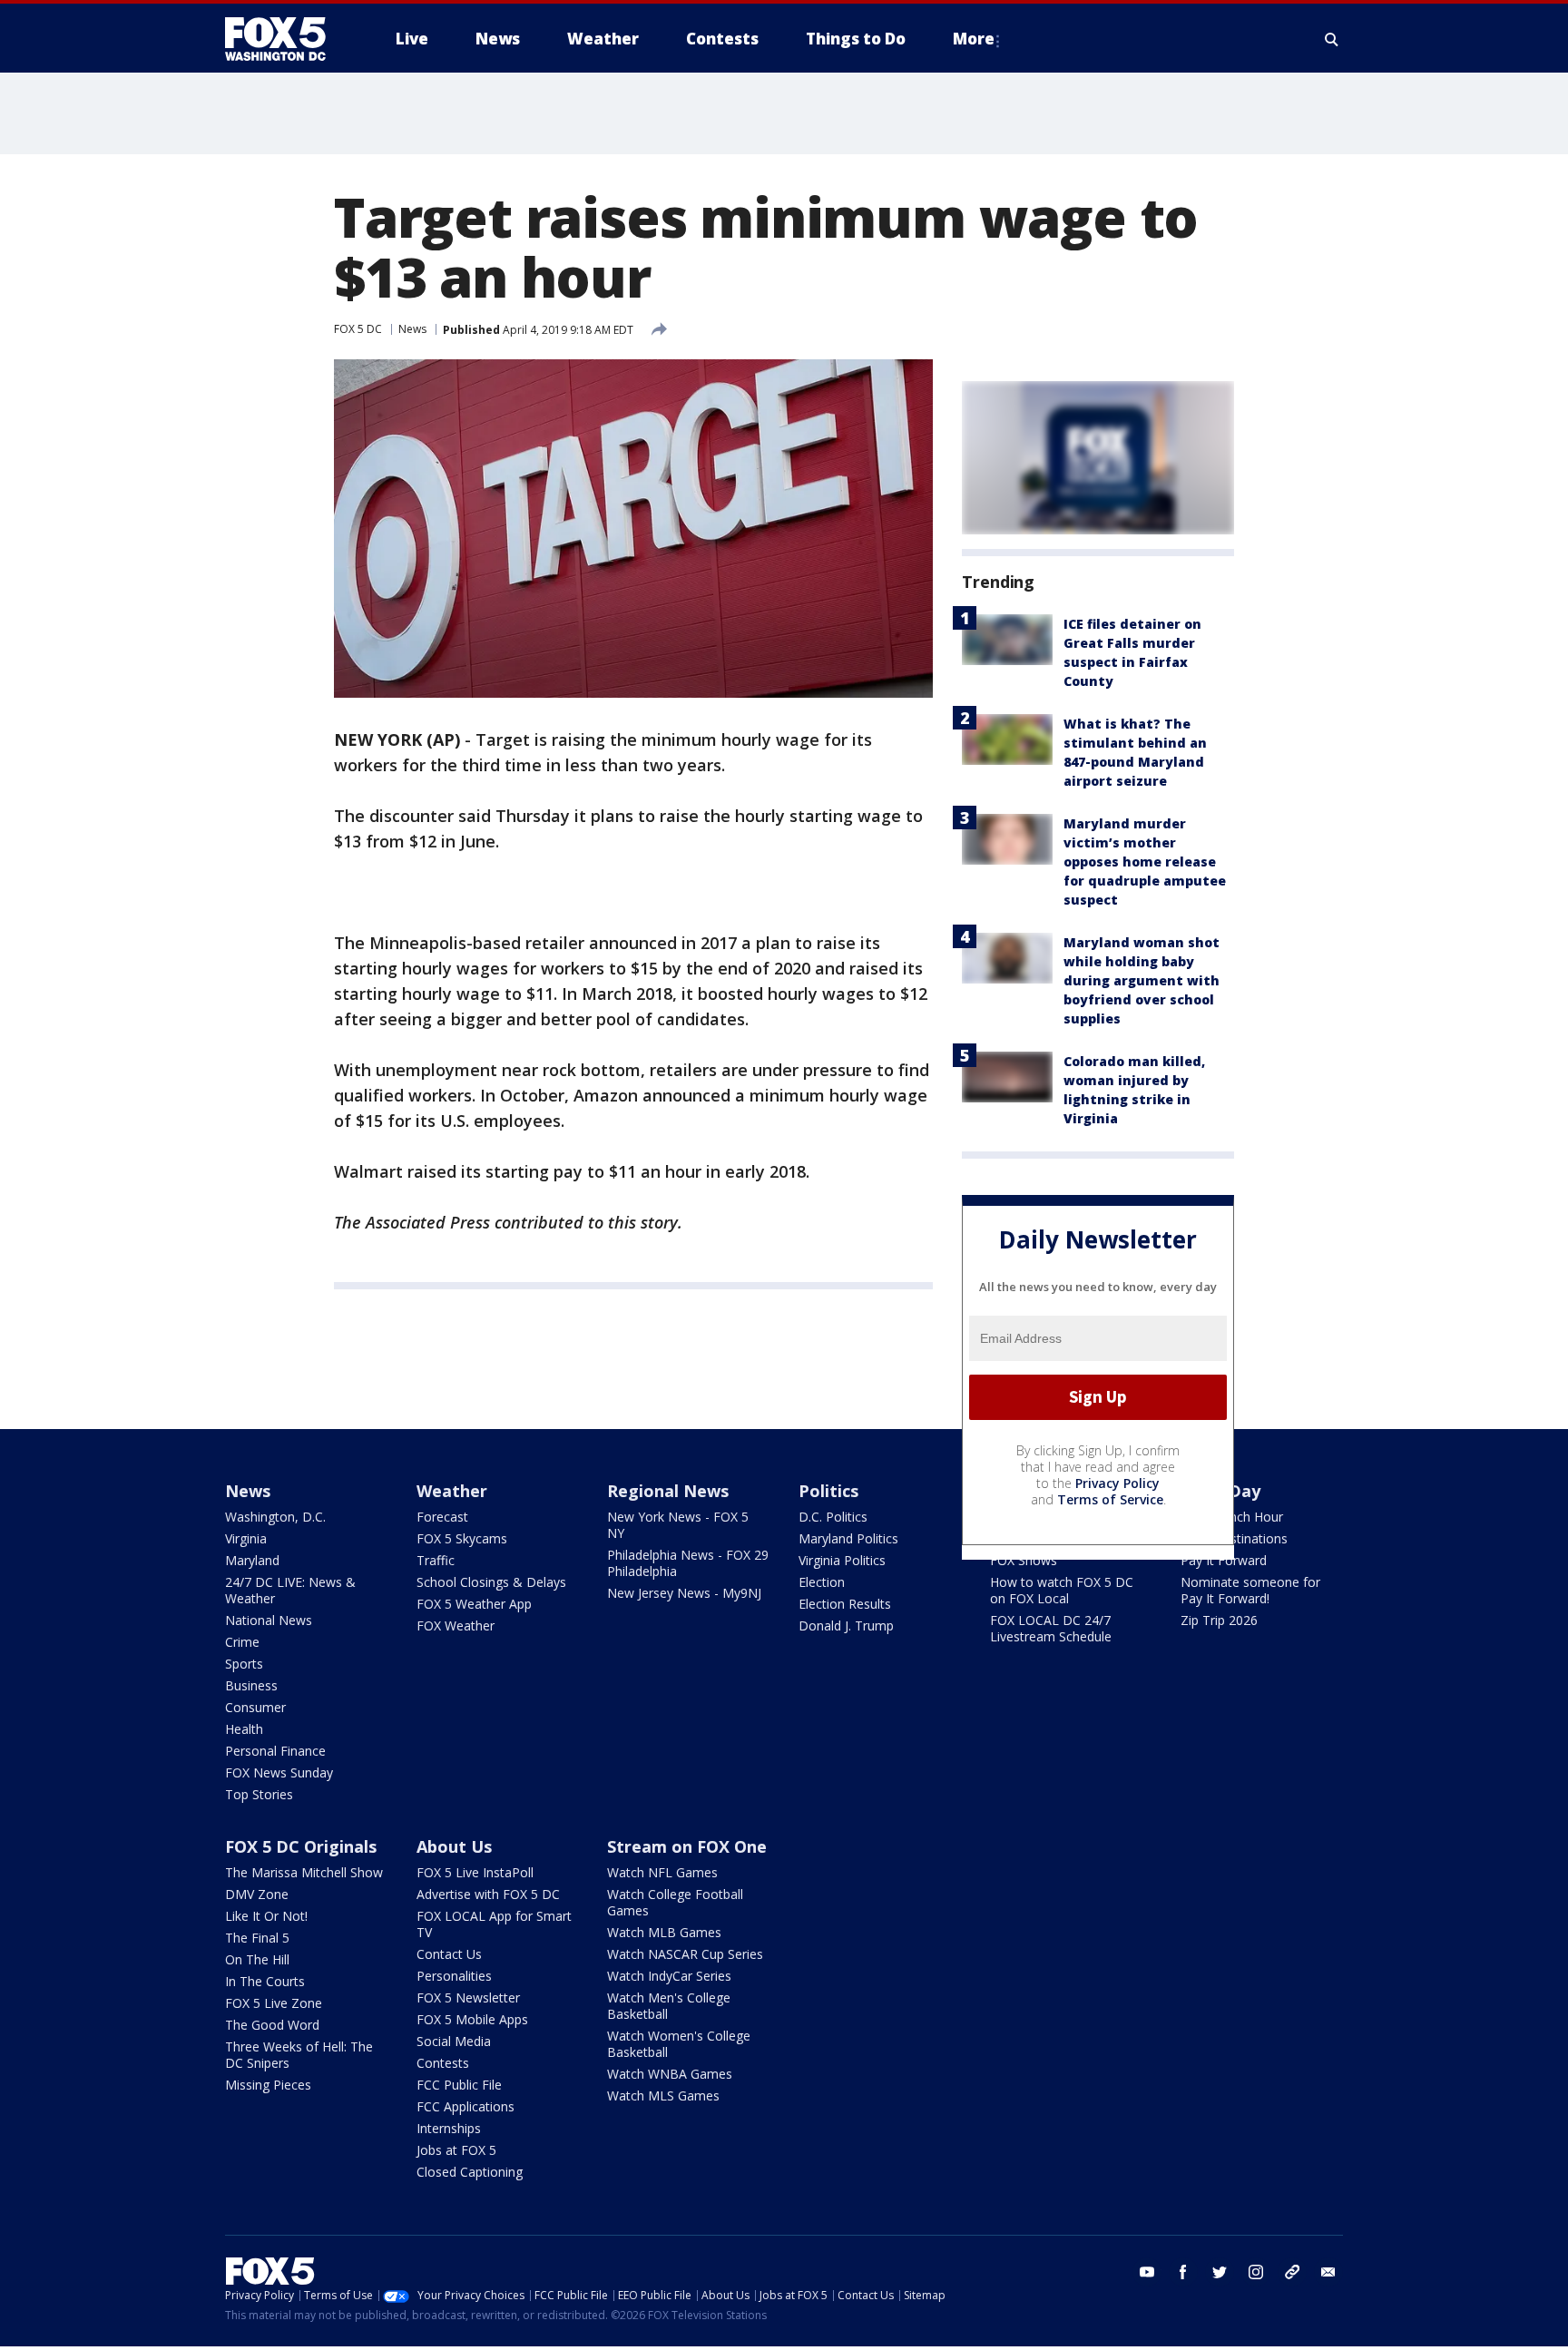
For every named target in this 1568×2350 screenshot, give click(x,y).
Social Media (454, 2041)
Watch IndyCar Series (669, 1976)
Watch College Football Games (675, 1902)
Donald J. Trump (846, 1625)
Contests (443, 2063)
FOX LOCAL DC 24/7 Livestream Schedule (1051, 1628)
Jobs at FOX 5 (456, 2150)
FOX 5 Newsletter (468, 1997)
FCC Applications (465, 2106)
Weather (452, 1491)
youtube (1147, 2272)
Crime (242, 1642)
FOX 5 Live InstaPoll (475, 1872)
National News (269, 1620)
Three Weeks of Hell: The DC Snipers (299, 2055)
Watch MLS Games (663, 2095)
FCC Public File (459, 2085)
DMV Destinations (1234, 1538)
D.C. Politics (833, 1517)
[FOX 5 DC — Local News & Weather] (285, 39)
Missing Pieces (268, 2085)
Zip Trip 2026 (1219, 1620)
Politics (828, 1491)
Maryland (252, 1560)
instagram (1256, 2272)
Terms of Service (1110, 1499)
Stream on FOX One (687, 1846)
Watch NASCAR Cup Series (685, 1954)
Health (244, 1729)
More (974, 39)
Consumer (255, 1707)
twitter (1220, 2272)
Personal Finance (275, 1751)
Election (822, 1582)
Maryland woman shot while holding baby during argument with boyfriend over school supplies (1142, 980)
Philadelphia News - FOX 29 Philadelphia (688, 1563)
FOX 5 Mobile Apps (472, 2019)
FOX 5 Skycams (462, 1538)
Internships (449, 2128)
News (412, 329)
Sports (244, 1664)
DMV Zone (257, 1894)
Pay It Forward (1224, 1560)
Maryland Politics (848, 1538)
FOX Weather (456, 1625)
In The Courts (265, 1981)
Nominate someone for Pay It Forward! (1250, 1590)
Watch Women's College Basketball (679, 2044)
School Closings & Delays (491, 1582)
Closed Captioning (470, 2172)
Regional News (668, 1491)
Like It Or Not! (266, 1916)
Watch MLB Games (664, 1932)
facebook (1183, 2272)
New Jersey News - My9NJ (684, 1593)
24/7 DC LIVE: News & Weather (290, 1590)
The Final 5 (257, 1938)
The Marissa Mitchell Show (304, 1872)
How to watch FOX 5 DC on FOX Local (1062, 1590)
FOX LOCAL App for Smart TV (494, 1924)
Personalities (454, 1976)
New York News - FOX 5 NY (678, 1525)
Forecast (442, 1517)
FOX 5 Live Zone (274, 2003)
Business (251, 1685)
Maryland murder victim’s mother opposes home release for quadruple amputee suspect (1145, 862)
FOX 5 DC (358, 329)
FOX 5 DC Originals (301, 1846)
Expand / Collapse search (1332, 39)
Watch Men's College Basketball (669, 2006)
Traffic (436, 1560)
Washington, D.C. (275, 1517)
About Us (454, 1846)
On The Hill (257, 1959)
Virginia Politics (842, 1560)
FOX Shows (1024, 1560)
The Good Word (272, 2025)
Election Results (845, 1604)
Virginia (246, 1538)
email (1328, 2272)
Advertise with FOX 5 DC (488, 1894)
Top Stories (259, 1794)
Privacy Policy (1117, 1483)
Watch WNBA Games (670, 2074)
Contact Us (449, 1954)
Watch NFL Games (662, 1872)
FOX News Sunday (279, 1772)
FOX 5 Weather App (474, 1604)
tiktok (1292, 2272)
